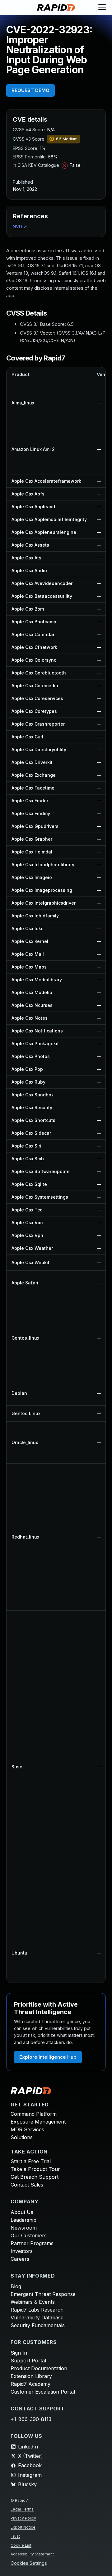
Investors (22, 2251)
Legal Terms (22, 2509)
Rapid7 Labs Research (37, 2310)
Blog (16, 2286)
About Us (22, 2212)
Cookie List (21, 2545)
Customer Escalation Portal (43, 2392)
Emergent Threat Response (43, 2294)
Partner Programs (32, 2243)
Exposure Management (38, 2122)
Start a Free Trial (31, 2161)
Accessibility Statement (32, 2554)
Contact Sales (27, 2185)
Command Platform (34, 2114)
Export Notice (23, 2527)
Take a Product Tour (35, 2169)
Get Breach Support (35, 2177)
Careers (20, 2259)
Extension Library (31, 2376)
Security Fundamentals (38, 2325)
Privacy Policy (23, 2518)
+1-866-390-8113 (31, 2419)
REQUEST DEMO (30, 90)
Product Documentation (39, 2368)
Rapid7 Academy (30, 2384)
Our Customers (29, 2235)
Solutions (22, 2137)
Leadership (23, 2220)
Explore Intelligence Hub (48, 2057)
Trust (15, 2536)
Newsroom (24, 2228)
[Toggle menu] (102, 7)
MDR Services (27, 2129)
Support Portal (28, 2361)
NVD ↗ (20, 227)
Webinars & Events (33, 2302)
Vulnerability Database (37, 2317)
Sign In (19, 2353)
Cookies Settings (29, 2563)
